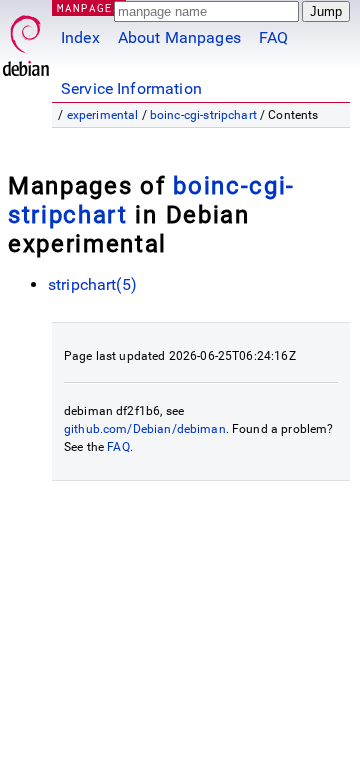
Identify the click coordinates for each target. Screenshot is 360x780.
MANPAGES (89, 7)
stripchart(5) (92, 284)
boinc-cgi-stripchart (203, 115)
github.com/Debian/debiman (145, 429)
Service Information (131, 88)
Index (80, 37)
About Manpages (179, 37)
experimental (103, 115)
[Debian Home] (26, 40)
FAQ (273, 37)
